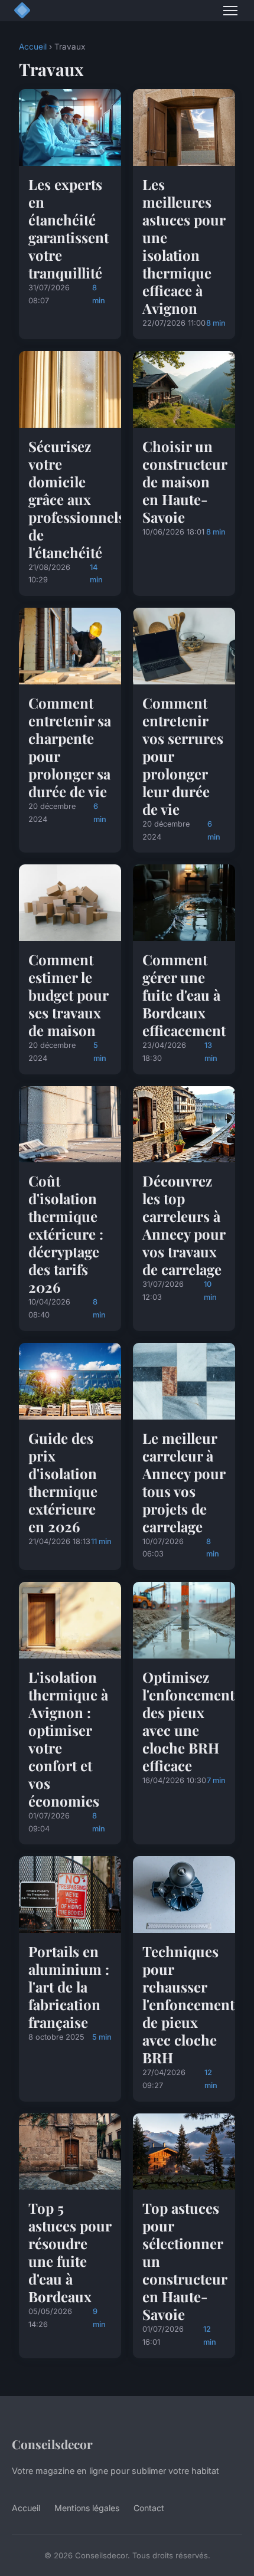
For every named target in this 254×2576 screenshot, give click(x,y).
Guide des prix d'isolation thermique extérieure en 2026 (63, 1482)
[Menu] (230, 11)
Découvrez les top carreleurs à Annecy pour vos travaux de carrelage (184, 1225)
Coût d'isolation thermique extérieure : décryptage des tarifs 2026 (66, 1234)
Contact (149, 2508)
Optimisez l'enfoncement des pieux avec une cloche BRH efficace (188, 1721)
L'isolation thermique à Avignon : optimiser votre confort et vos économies (68, 1739)
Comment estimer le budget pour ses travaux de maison (68, 995)
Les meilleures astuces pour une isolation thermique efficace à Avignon (184, 246)
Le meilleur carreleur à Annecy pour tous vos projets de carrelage (184, 1482)
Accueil (33, 47)
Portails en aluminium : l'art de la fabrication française (69, 1987)
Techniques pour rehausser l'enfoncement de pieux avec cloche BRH (188, 2004)
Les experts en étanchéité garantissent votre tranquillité (69, 228)
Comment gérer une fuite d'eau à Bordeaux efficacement (184, 995)
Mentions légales (87, 2508)
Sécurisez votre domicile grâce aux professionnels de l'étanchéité (76, 499)
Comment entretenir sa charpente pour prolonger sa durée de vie (70, 747)
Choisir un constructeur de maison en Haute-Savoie (185, 481)
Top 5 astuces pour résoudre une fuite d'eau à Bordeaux (70, 2252)
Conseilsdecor (52, 2444)
